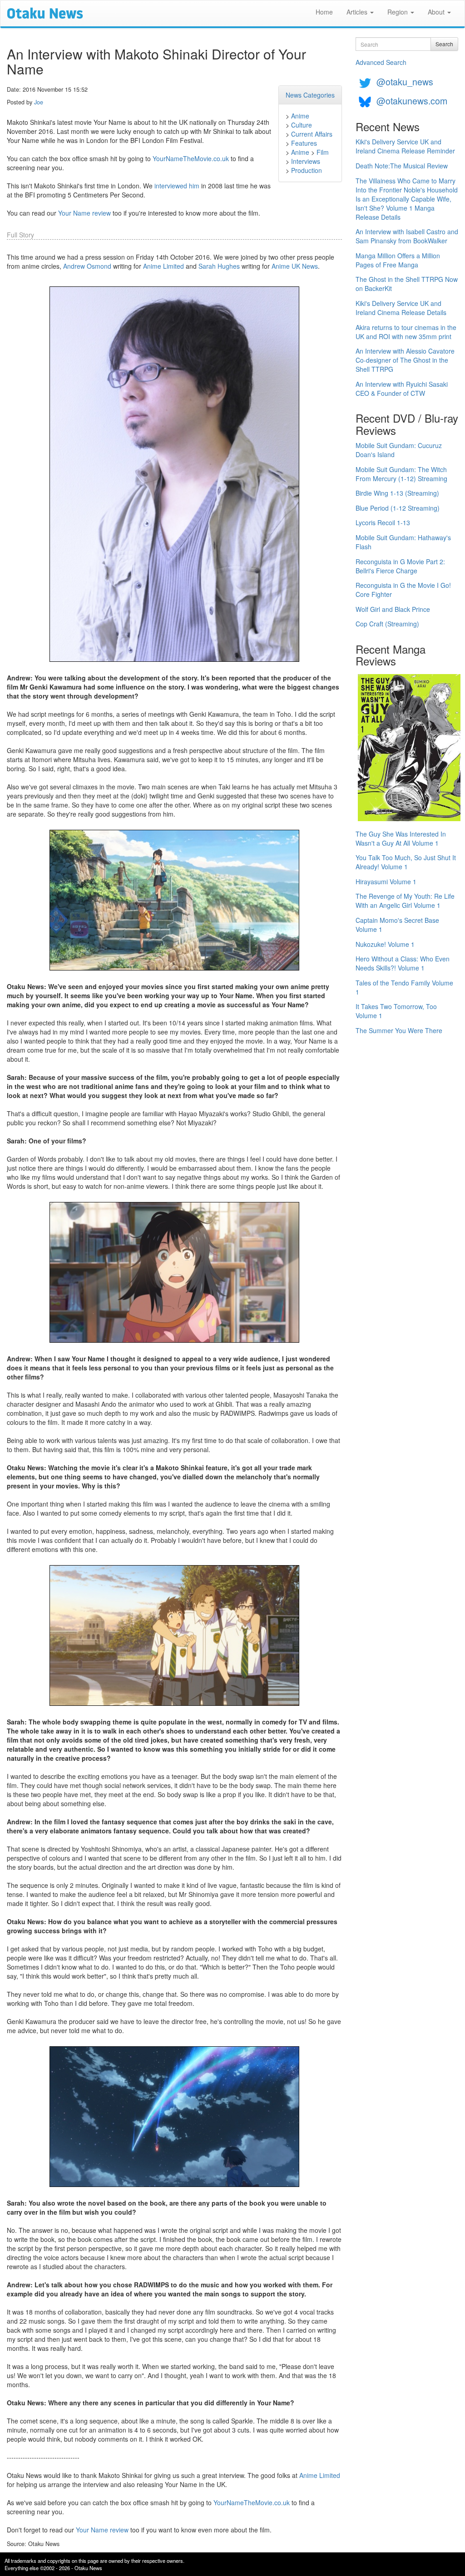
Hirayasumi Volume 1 (386, 882)
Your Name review (84, 213)
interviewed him (177, 186)
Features (304, 143)
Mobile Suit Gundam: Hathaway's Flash (403, 542)
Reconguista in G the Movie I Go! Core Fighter (403, 590)
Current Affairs (312, 134)
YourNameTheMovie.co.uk (191, 158)
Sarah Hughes (219, 266)
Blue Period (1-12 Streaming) (398, 508)
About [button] (437, 12)
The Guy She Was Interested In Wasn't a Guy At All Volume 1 (401, 838)
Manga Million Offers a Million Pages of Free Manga (398, 260)
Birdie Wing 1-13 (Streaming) (397, 493)
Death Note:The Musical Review (402, 166)
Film (323, 152)
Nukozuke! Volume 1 (385, 944)
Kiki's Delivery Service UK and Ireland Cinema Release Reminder (405, 146)
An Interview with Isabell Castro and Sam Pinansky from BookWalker (407, 236)
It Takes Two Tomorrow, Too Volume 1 (396, 1011)
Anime (300, 116)
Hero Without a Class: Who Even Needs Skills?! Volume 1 (403, 963)
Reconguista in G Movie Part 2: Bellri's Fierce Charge (400, 566)
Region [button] (398, 12)
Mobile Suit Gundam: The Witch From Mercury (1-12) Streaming (401, 474)
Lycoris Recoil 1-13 (383, 522)
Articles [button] (358, 12)
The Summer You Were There (399, 1030)
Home (324, 12)
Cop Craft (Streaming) (387, 624)
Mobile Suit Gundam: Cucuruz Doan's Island (399, 450)
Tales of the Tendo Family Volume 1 (404, 987)
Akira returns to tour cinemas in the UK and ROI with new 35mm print (406, 332)
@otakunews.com (412, 101)
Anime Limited (163, 266)
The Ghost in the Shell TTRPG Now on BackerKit (407, 284)
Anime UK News (295, 266)
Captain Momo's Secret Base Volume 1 (397, 925)
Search (444, 44)
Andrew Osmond (87, 266)
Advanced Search (381, 62)
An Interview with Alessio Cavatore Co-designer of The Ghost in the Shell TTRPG (405, 360)
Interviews (306, 161)
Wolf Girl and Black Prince (393, 609)
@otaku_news (405, 81)
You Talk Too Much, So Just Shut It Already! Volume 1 (406, 862)
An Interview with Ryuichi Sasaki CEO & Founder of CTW (402, 389)
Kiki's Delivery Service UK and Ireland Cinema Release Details (401, 308)
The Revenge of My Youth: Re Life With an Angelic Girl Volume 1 (405, 901)
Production (307, 170)
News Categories (310, 95)
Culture (302, 125)
